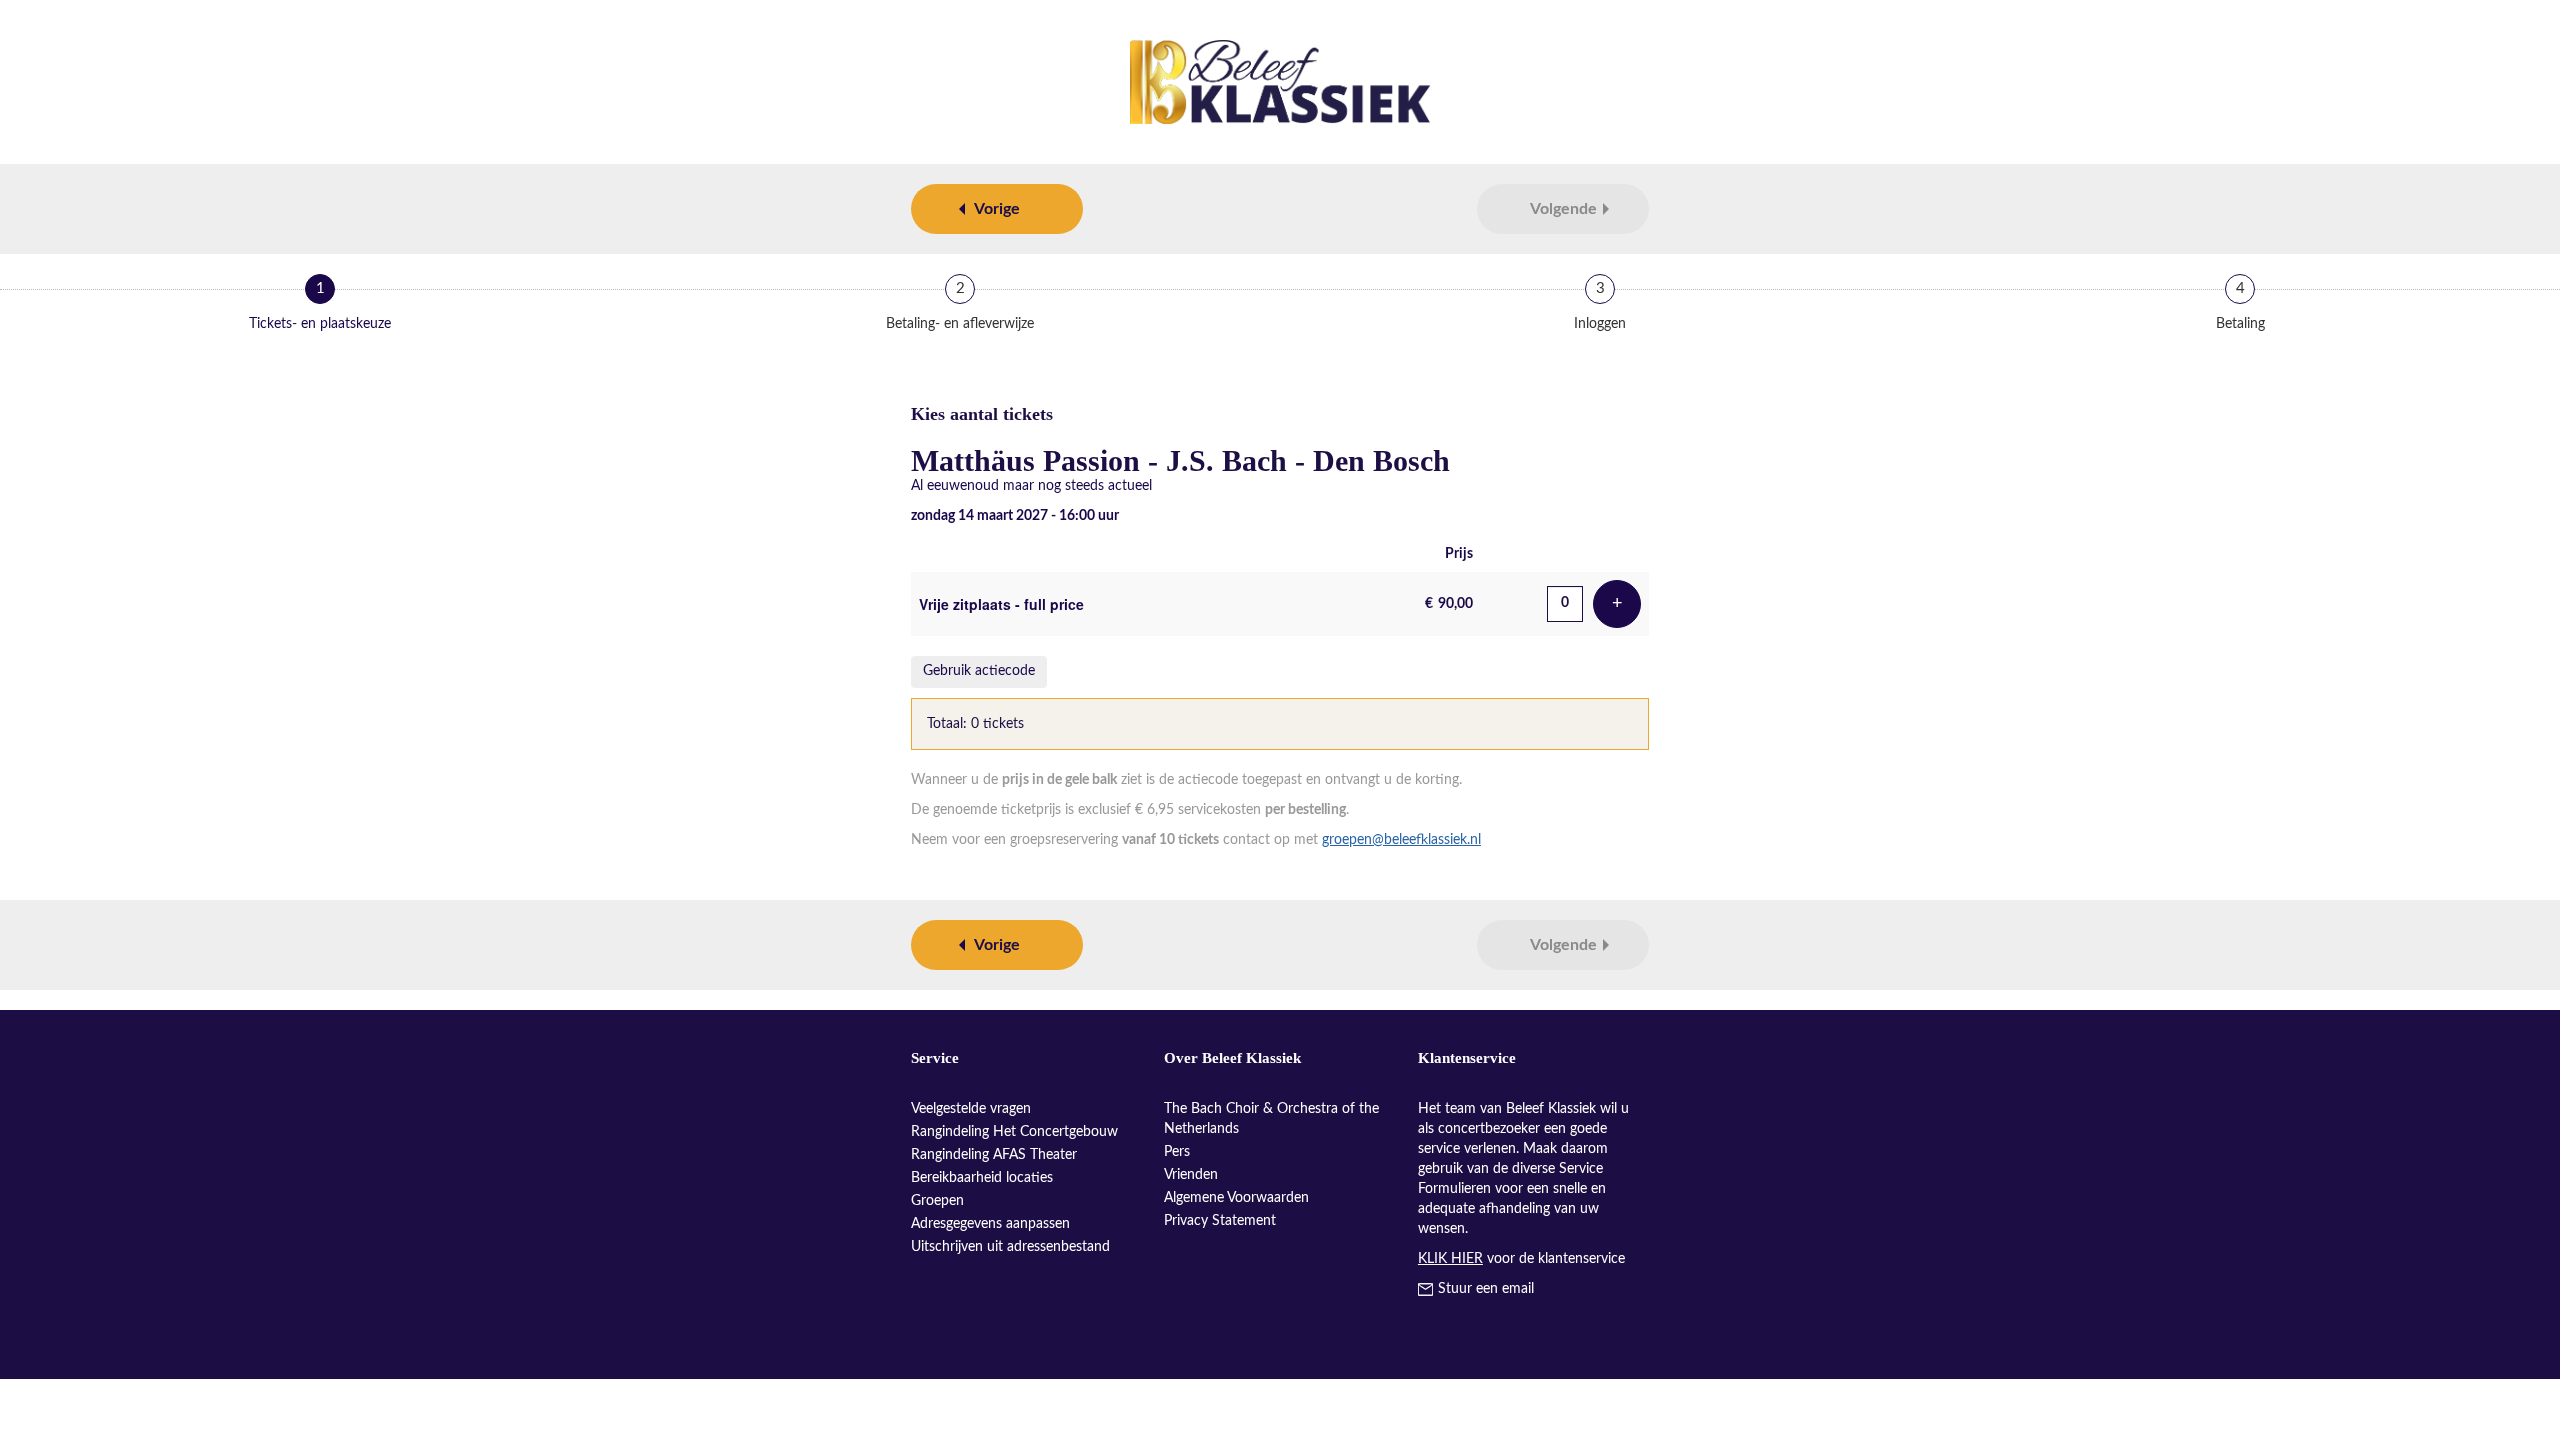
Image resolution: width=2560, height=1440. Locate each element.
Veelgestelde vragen (971, 1109)
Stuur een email (1486, 1289)
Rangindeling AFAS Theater (994, 1155)
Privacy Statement (1220, 1221)
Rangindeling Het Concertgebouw (1014, 1132)
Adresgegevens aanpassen (990, 1224)
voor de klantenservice (1521, 1259)
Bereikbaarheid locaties (982, 1178)
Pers (1177, 1152)
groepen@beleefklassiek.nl (1401, 840)
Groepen (937, 1201)
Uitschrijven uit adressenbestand (1010, 1247)
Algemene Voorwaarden (1236, 1198)
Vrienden (1191, 1175)
